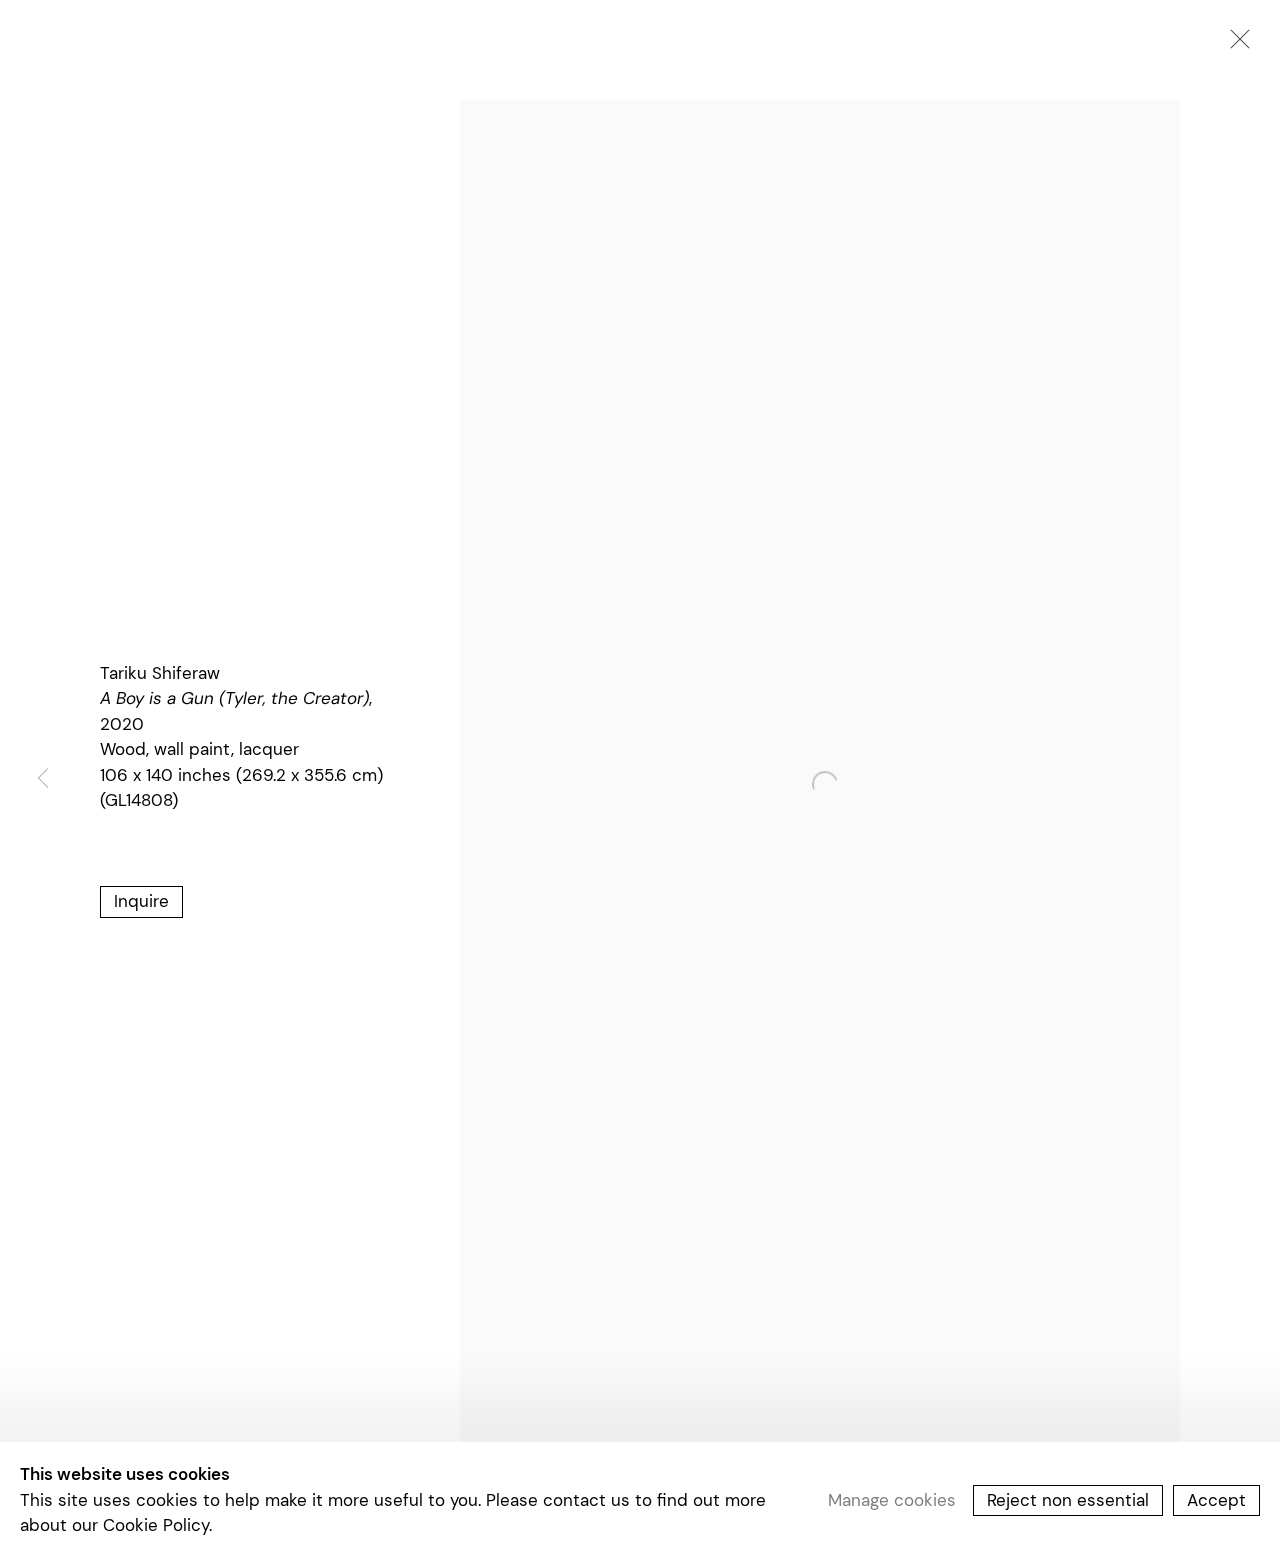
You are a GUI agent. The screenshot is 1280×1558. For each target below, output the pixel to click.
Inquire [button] (141, 901)
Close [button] (1235, 45)
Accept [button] (1216, 1499)
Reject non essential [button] (1068, 1499)
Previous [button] (43, 779)
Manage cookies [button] (892, 1499)
